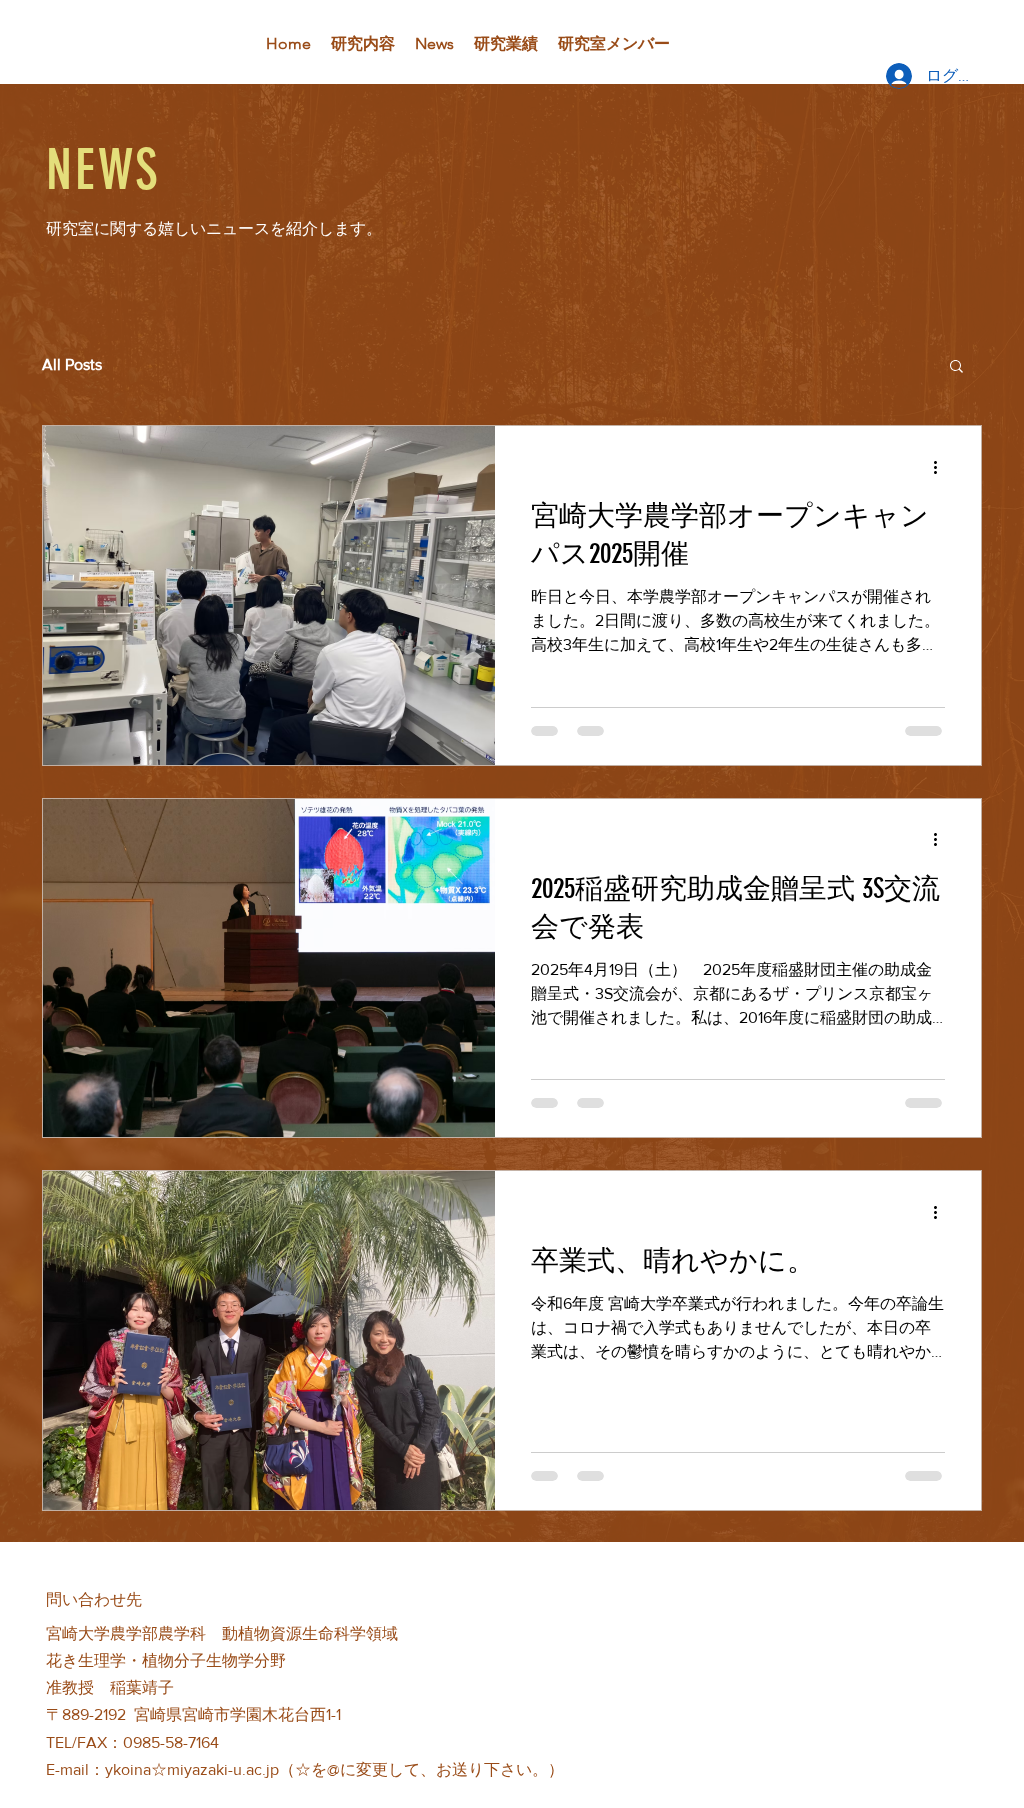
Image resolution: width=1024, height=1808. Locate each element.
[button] (180, 43)
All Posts (72, 364)
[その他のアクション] (942, 467)
